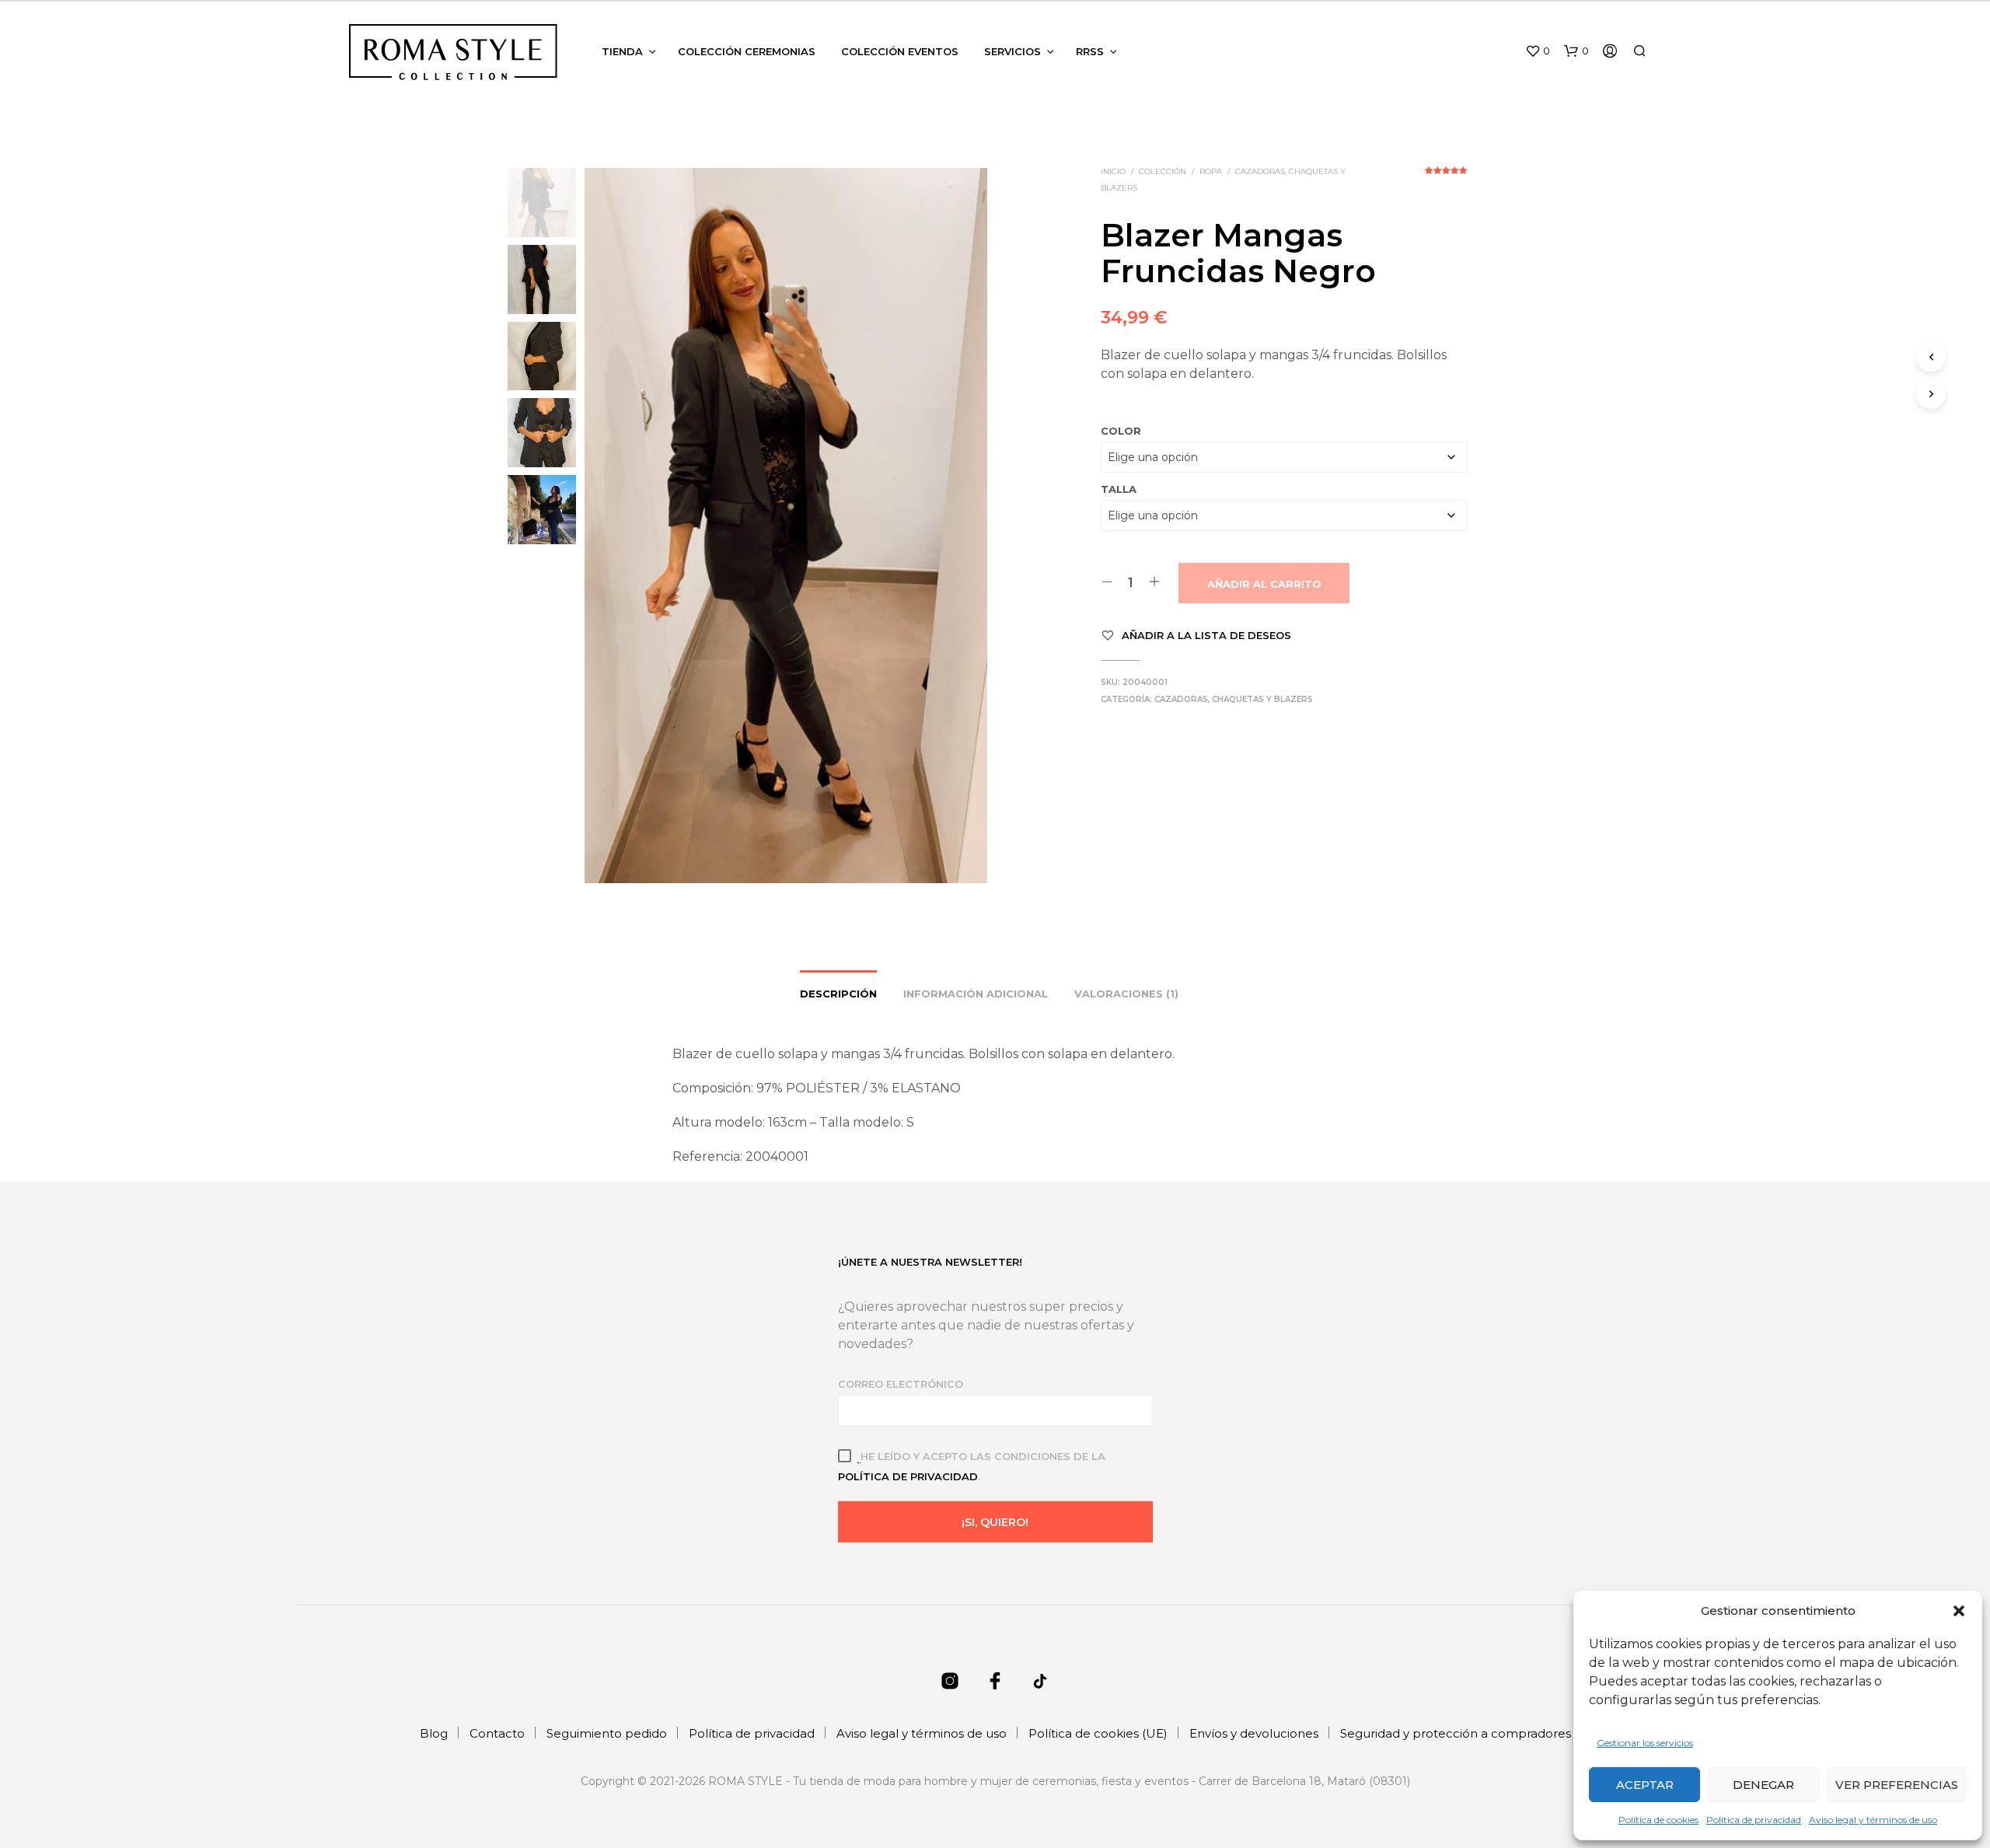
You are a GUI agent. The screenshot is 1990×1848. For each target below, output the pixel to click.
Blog (434, 1733)
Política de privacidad (1754, 1820)
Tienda (622, 51)
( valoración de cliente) (1446, 176)
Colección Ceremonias (747, 51)
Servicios (1012, 51)
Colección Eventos (900, 51)
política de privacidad (908, 1476)
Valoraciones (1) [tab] (1126, 994)
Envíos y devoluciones (1254, 1733)
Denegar (1763, 1785)
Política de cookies (1658, 1820)
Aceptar (1645, 1785)
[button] (1959, 1611)
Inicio (1113, 171)
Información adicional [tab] (976, 994)
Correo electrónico (901, 1384)
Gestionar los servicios (1645, 1743)
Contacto (497, 1733)
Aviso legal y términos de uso (1873, 1820)
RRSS (1090, 51)
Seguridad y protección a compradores (1456, 1733)
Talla (1119, 489)
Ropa (1211, 171)
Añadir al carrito (1264, 584)
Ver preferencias (1897, 1785)
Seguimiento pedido (607, 1733)
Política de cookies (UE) (1098, 1733)
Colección (1163, 171)
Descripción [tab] (838, 994)
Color (1121, 431)
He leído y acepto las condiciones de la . (972, 1466)
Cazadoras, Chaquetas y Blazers (1234, 699)
